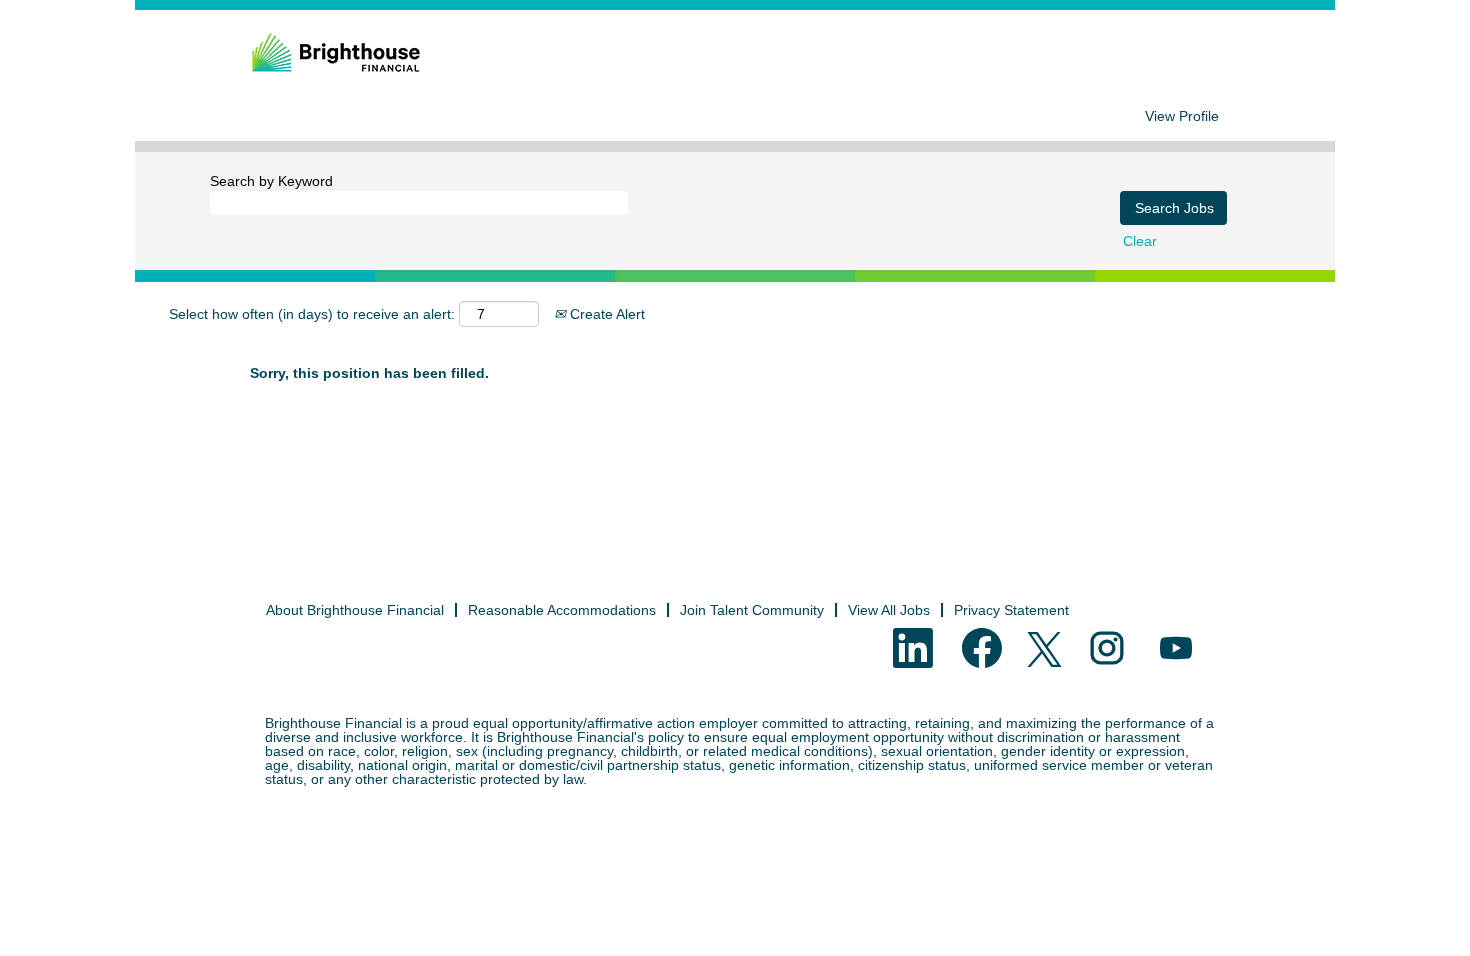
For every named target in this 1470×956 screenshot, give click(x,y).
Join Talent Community (752, 610)
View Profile (1182, 116)
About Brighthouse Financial (355, 610)
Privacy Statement (1011, 610)
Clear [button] (1140, 241)
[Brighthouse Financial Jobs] (336, 53)
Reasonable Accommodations (562, 610)
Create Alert (605, 314)
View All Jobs (889, 610)
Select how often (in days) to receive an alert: (312, 314)
